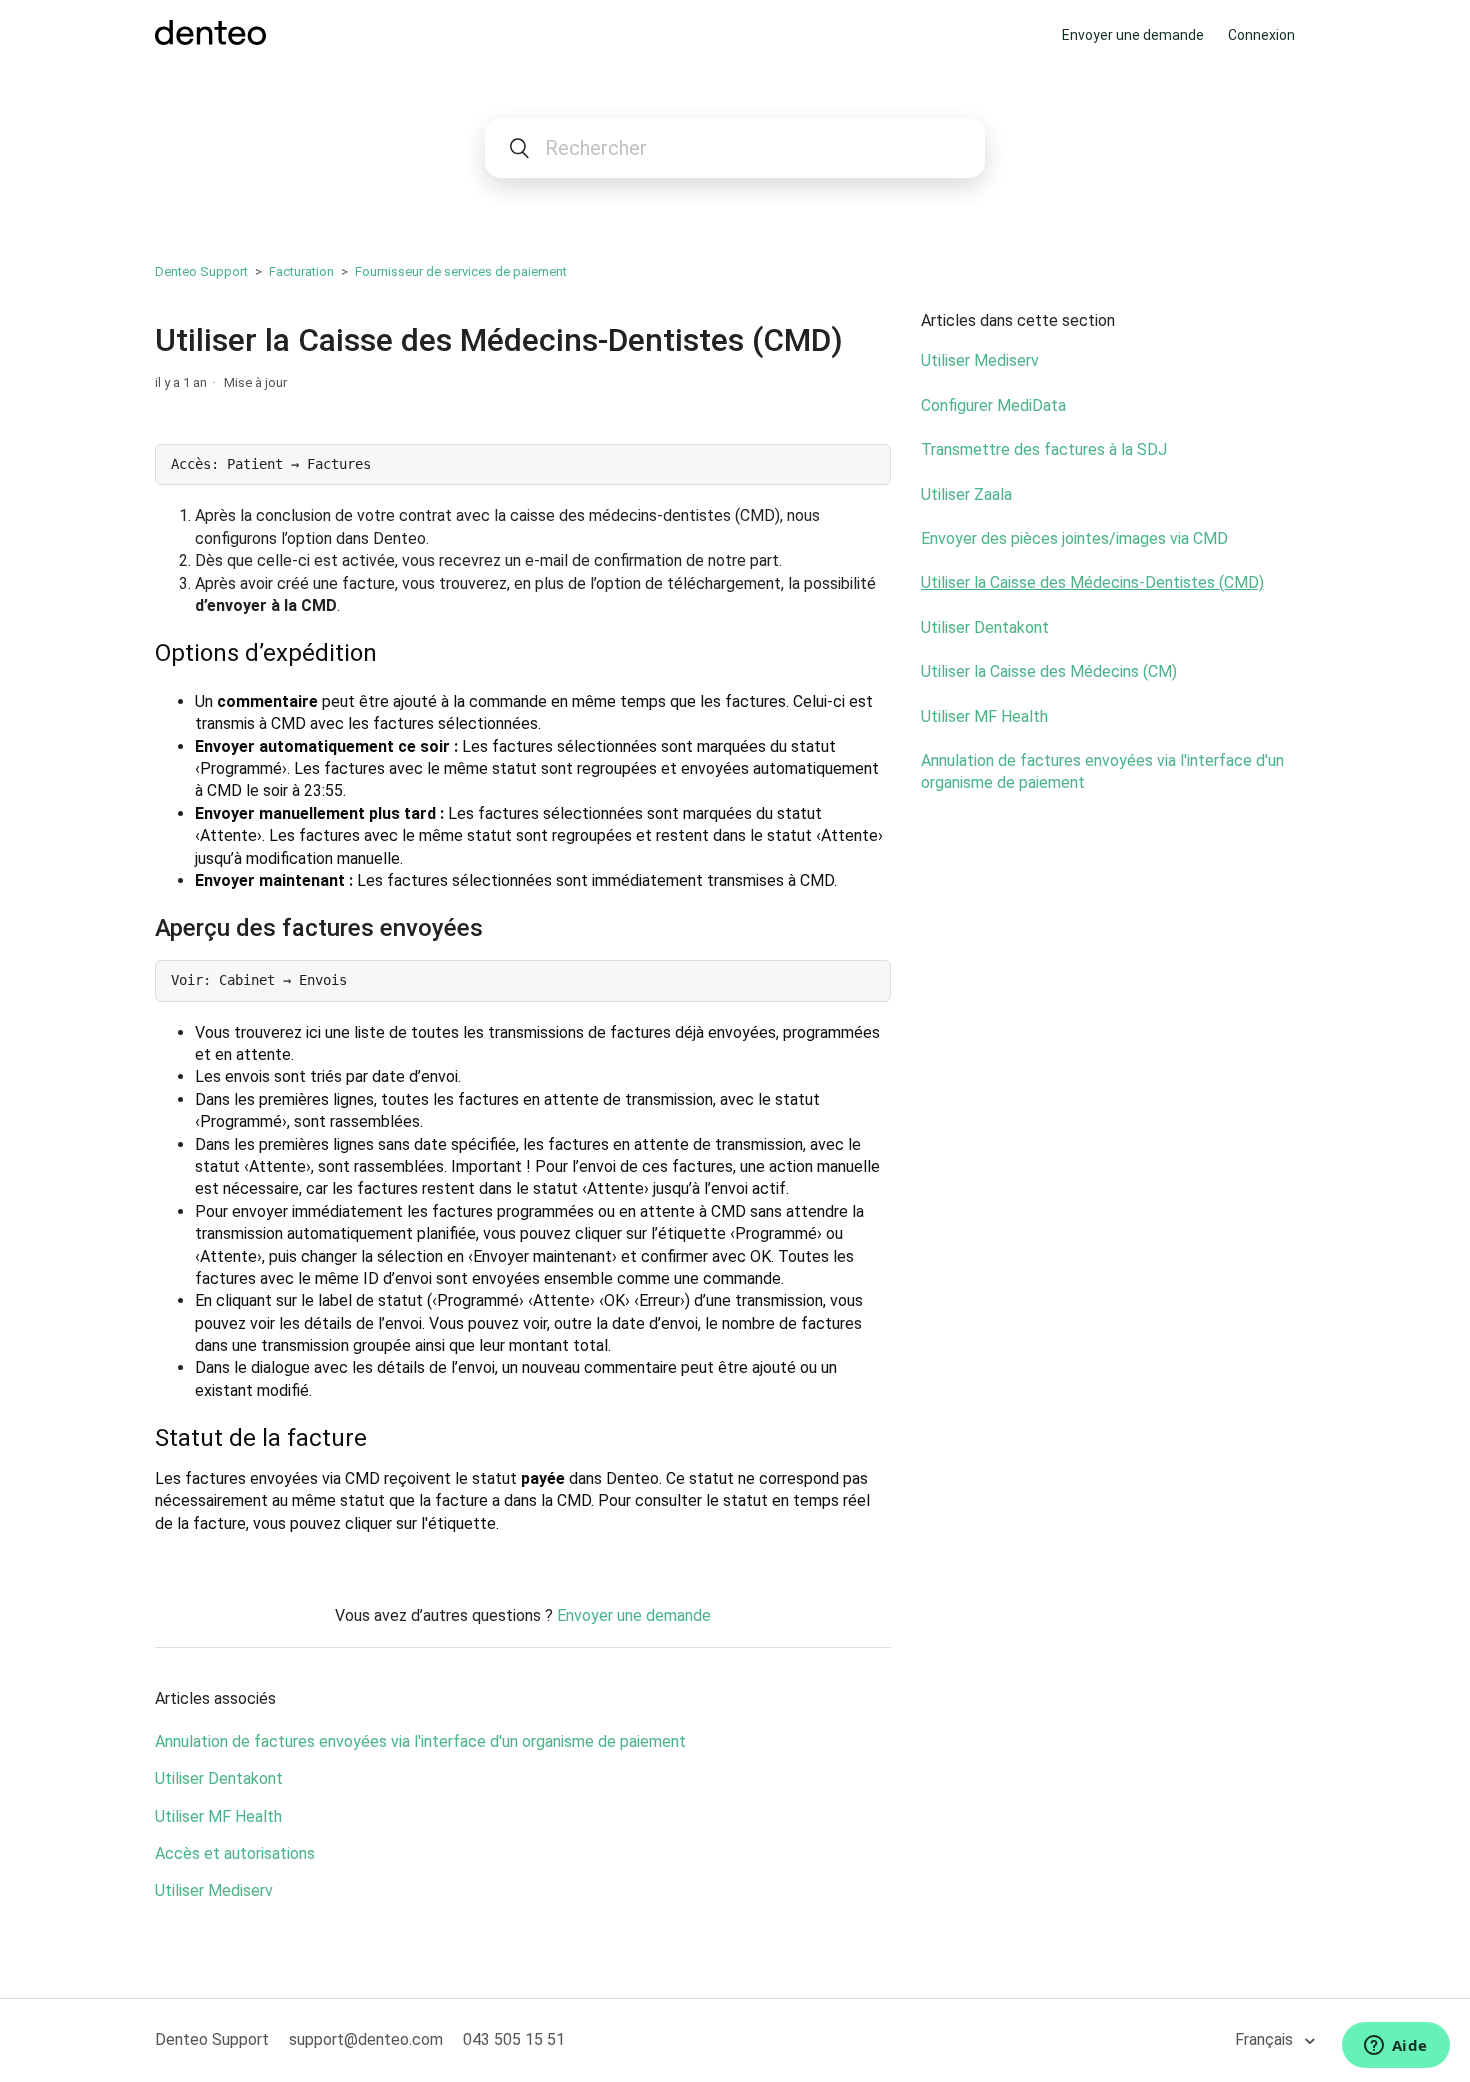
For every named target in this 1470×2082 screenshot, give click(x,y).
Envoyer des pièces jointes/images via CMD (1074, 538)
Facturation (301, 271)
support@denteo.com (366, 2039)
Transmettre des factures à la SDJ (1044, 449)
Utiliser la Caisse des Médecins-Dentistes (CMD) (1092, 582)
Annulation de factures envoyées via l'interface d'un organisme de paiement (420, 1741)
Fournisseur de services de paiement (461, 271)
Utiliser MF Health (218, 1816)
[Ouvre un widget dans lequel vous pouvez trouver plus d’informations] (1395, 2047)
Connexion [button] (1261, 35)
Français (1266, 2039)
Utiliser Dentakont (219, 1778)
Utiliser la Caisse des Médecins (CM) (1049, 671)
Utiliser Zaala (966, 494)
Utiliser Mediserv (214, 1890)
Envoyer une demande (1133, 35)
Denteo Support (201, 271)
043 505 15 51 (514, 2039)
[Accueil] (210, 39)
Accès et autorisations (235, 1853)
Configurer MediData (993, 405)
